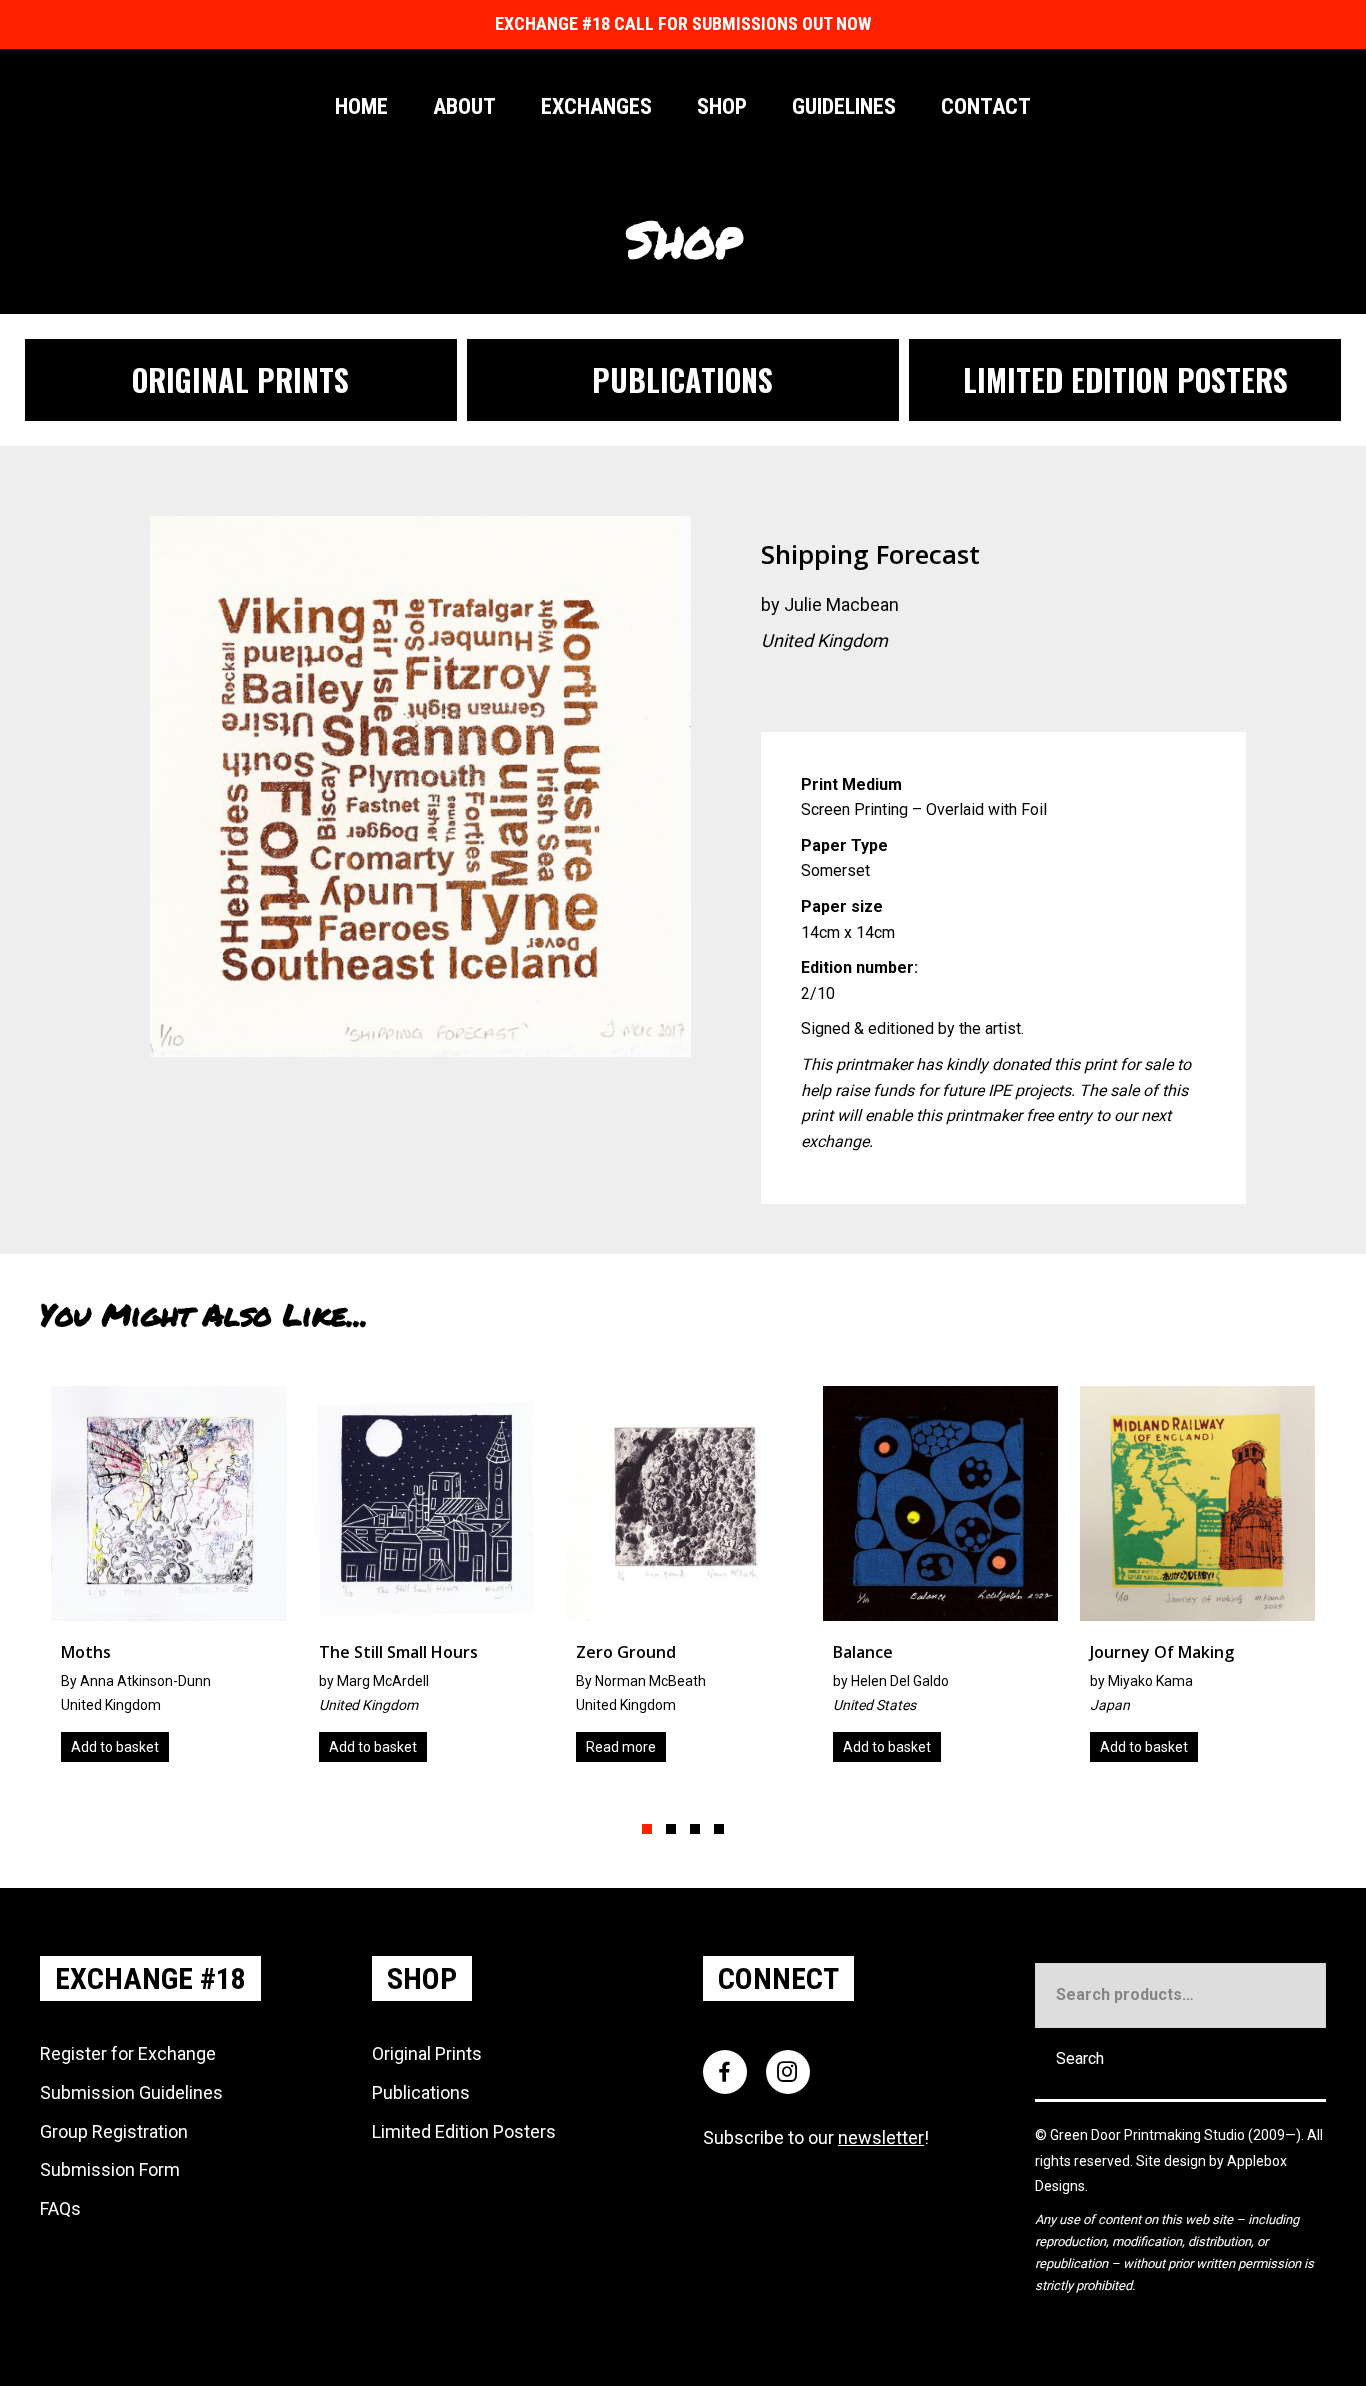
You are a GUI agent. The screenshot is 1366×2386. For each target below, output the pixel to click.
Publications (421, 2092)
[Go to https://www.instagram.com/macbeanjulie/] (856, 692)
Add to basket (122, 1747)
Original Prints (427, 2053)
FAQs (60, 2208)
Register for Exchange (128, 2053)
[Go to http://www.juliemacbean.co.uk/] (776, 692)
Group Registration (114, 2131)
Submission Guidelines (131, 2092)
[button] (647, 1829)
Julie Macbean (841, 604)
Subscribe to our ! (816, 2137)
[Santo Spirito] (1204, 1581)
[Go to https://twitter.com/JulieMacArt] (816, 692)
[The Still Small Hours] (175, 1581)
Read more (370, 1747)
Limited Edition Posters (464, 2131)
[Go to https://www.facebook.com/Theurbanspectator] (896, 692)
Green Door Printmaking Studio (1149, 2135)
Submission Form (110, 2169)
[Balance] (689, 1581)
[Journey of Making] (946, 1581)
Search (1080, 2058)
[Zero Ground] (432, 1581)
